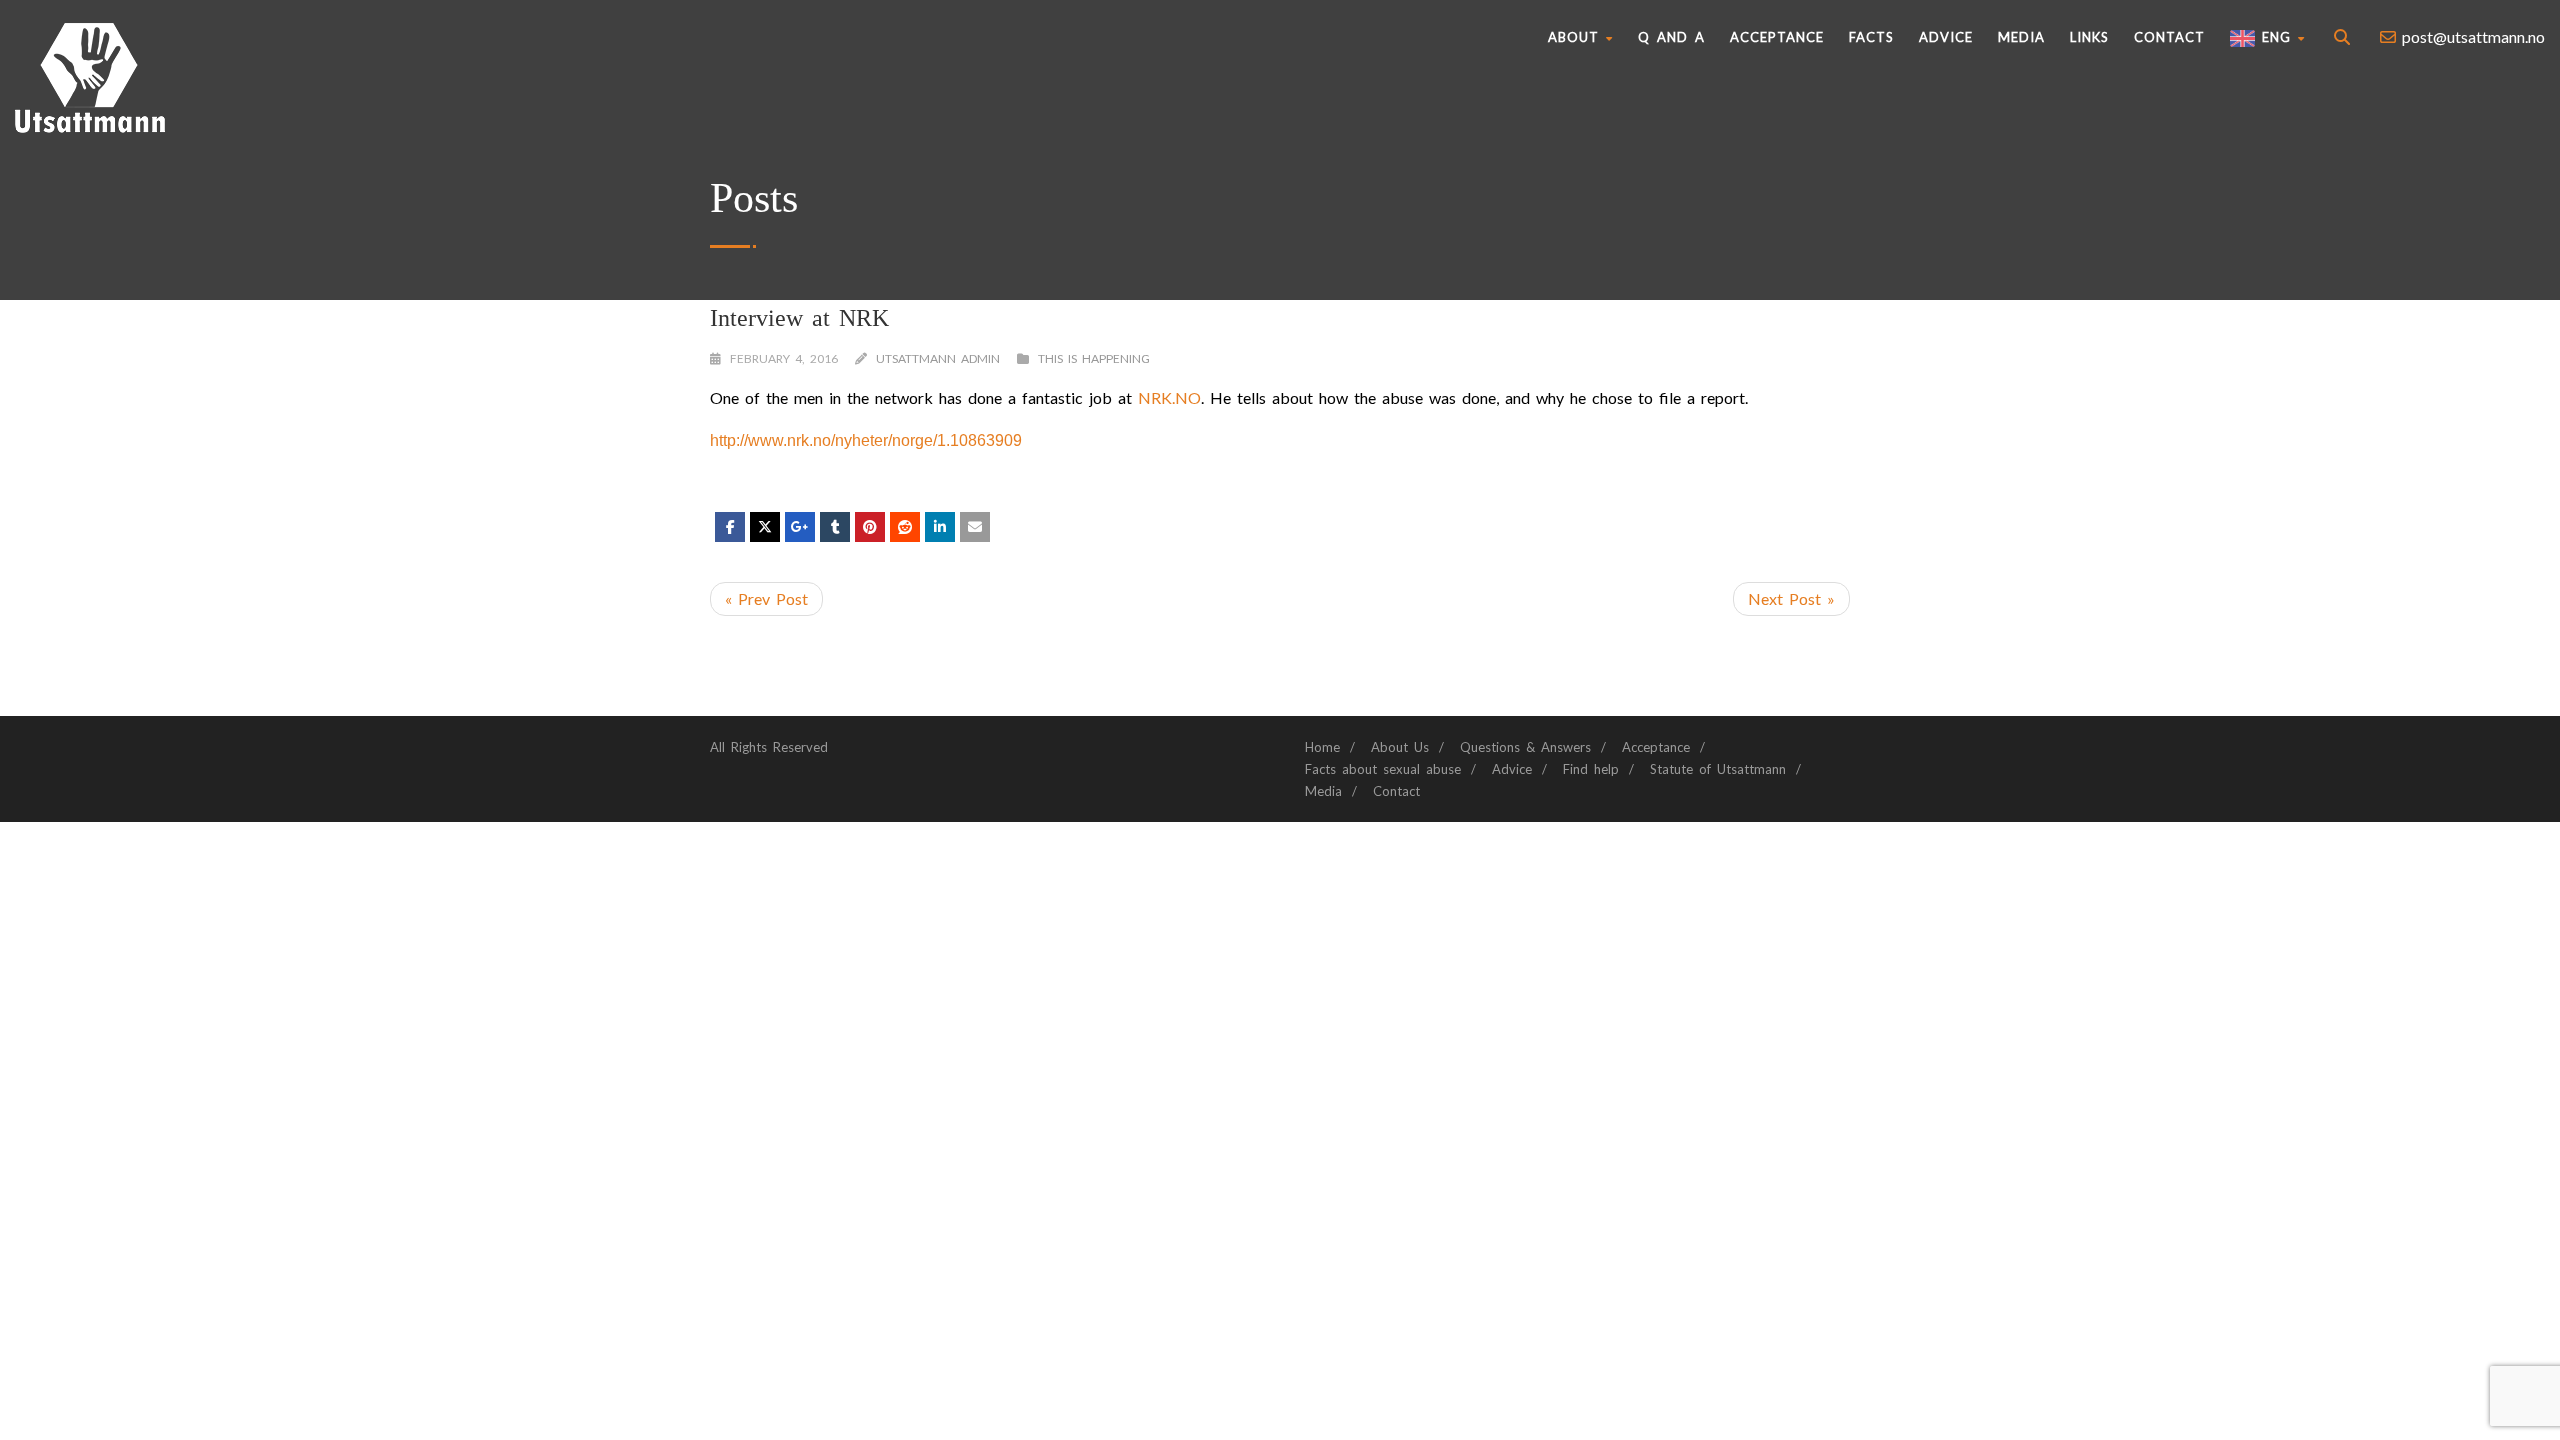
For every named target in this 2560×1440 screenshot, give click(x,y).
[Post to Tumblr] (835, 527)
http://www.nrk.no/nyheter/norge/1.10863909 (866, 440)
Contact (2169, 37)
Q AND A (1671, 37)
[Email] (975, 527)
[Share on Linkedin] (905, 527)
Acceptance (1777, 37)
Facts (1871, 37)
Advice (1946, 37)
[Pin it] (870, 527)
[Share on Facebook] (730, 527)
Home (1322, 747)
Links (2089, 37)
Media (2021, 37)
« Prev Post (766, 598)
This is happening (1094, 358)
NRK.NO (1169, 397)
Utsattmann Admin (938, 358)
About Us (1400, 747)
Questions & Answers (1525, 747)
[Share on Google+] (800, 527)
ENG (2273, 37)
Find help (1591, 769)
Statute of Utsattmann (1718, 769)
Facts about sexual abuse (1383, 769)
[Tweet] (765, 527)
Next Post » (1791, 598)
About (1573, 37)
